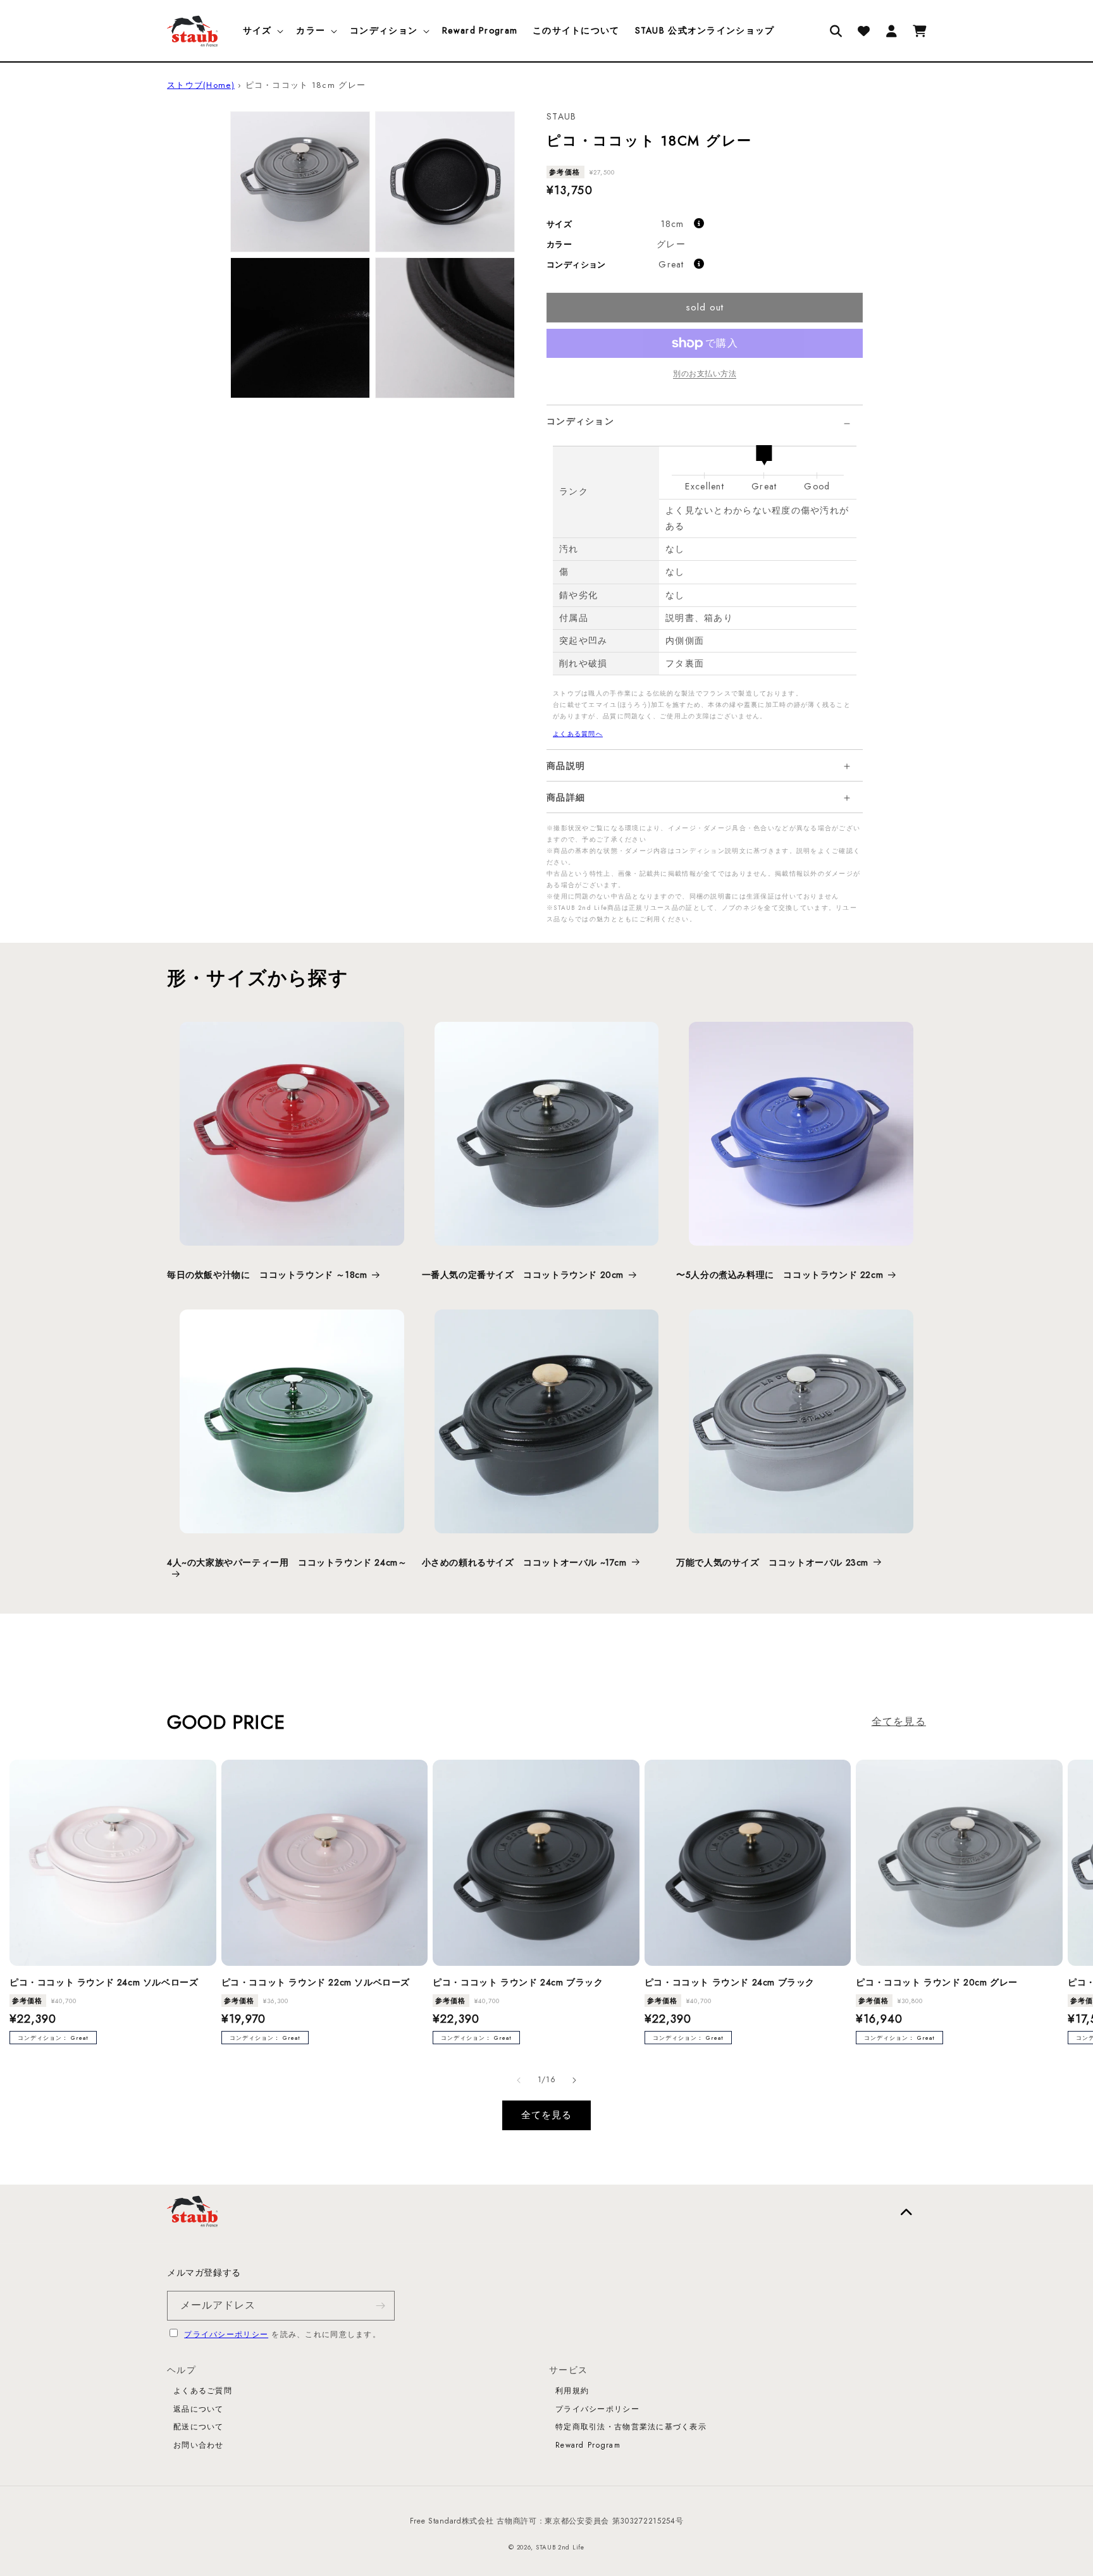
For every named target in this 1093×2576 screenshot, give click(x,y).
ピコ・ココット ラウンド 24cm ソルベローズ (104, 1982)
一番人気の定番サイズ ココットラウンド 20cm (523, 1275)
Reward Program (588, 2445)
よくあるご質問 (203, 2391)
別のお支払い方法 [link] (705, 374)
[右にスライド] (574, 2080)
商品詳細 (566, 798)
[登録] (380, 2306)
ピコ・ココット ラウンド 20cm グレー (937, 1982)
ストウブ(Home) (201, 85)
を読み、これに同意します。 (282, 2334)
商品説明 (566, 766)
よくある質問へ (578, 734)
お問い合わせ (199, 2445)
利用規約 (572, 2391)
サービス (568, 2370)
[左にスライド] (519, 2080)
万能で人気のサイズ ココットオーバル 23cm (772, 1562)
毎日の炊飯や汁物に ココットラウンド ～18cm (267, 1275)
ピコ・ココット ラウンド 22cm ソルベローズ (316, 1982)
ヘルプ (182, 2370)
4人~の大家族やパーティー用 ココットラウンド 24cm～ (287, 1563)
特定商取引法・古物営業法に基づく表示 (631, 2427)
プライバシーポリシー (226, 2334)
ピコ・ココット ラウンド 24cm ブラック (518, 1982)
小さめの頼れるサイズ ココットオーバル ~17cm (524, 1562)
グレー (671, 244)
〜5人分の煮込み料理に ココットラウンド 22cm (780, 1275)
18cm (673, 224)
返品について (199, 2409)
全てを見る (899, 1721)
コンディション (580, 421)
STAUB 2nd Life (560, 2547)
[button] (262, 30)
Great (671, 264)
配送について (199, 2427)
